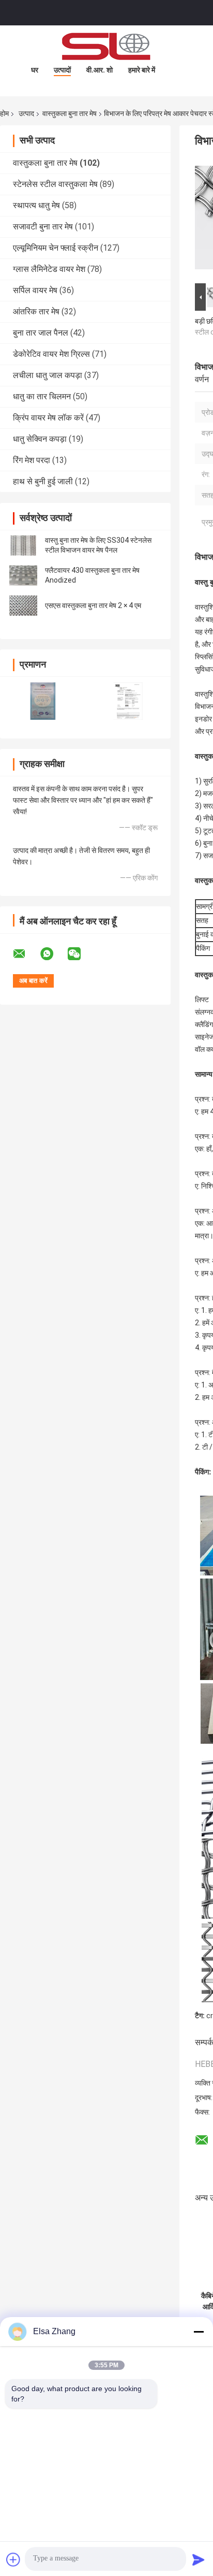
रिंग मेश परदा (32, 460)
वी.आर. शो (100, 70)
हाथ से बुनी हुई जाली (43, 481)
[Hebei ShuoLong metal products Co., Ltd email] (26, 954)
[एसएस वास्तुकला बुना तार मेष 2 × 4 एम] (23, 605)
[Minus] (199, 2332)
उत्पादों (62, 70)
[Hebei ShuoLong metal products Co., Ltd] (106, 46)
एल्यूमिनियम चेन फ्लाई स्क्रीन (56, 248)
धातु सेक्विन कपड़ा (40, 439)
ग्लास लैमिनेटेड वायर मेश (49, 269)
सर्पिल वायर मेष (35, 290)
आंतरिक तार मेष (36, 312)
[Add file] (13, 2559)
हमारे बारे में (142, 70)
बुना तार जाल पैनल (41, 333)
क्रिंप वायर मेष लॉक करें (48, 418)
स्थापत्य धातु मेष (36, 205)
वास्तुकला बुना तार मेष (70, 113)
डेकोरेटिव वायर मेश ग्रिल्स (51, 354)
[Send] (199, 2559)
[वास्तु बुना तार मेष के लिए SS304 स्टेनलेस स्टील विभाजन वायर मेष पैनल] (23, 545)
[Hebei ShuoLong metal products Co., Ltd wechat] (81, 954)
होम (4, 113)
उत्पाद (26, 113)
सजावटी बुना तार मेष (43, 227)
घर (35, 70)
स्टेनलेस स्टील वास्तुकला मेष (55, 184)
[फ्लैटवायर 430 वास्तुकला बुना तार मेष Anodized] (23, 575)
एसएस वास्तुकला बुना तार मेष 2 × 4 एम (93, 605)
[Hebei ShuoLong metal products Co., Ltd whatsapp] (53, 954)
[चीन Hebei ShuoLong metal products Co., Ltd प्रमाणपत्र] (43, 701)
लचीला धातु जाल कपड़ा (48, 375)
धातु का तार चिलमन (42, 396)
